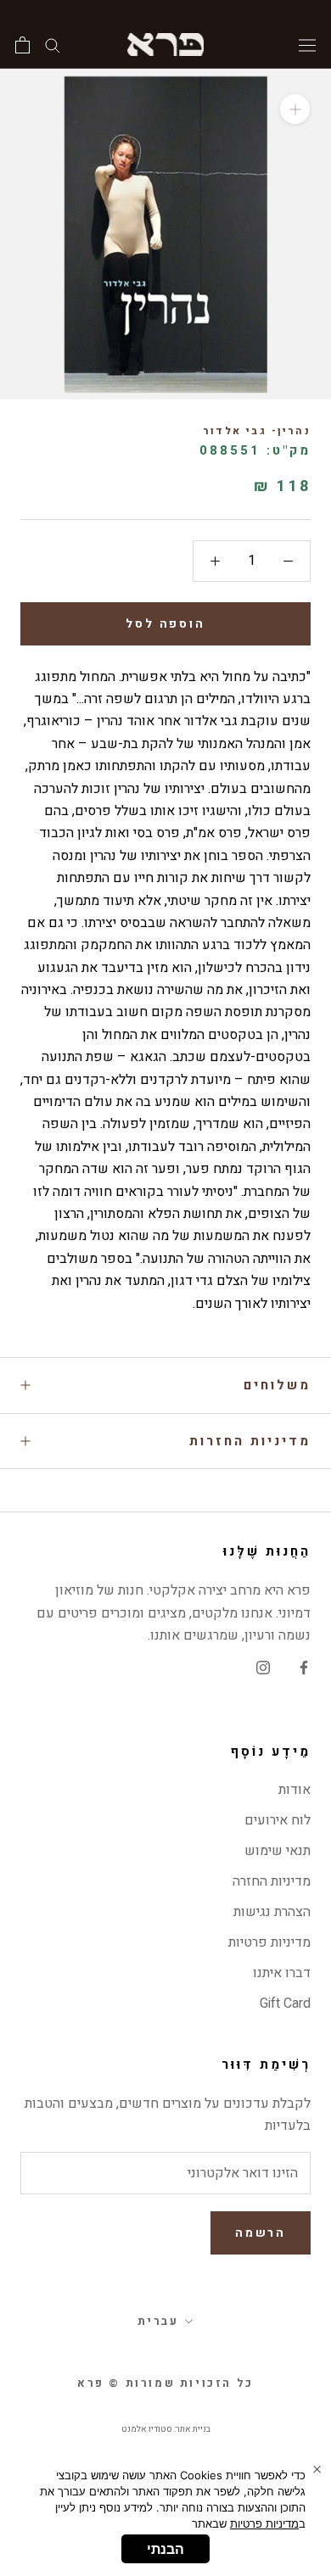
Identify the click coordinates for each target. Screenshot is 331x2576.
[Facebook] (304, 1667)
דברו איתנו (282, 1973)
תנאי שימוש (278, 1851)
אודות (295, 1790)
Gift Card (285, 2003)
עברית (158, 2321)
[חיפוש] (53, 45)
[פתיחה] (22, 45)
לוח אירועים (278, 1820)
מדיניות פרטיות (269, 1942)
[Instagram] (263, 1667)
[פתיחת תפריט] (307, 44)
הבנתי (165, 2549)
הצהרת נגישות (272, 1912)
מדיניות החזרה (272, 1881)
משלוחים (277, 1385)
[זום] (295, 109)
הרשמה (261, 2233)
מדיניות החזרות (250, 1441)
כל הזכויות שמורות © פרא (165, 2383)
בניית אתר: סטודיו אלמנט (166, 2429)
